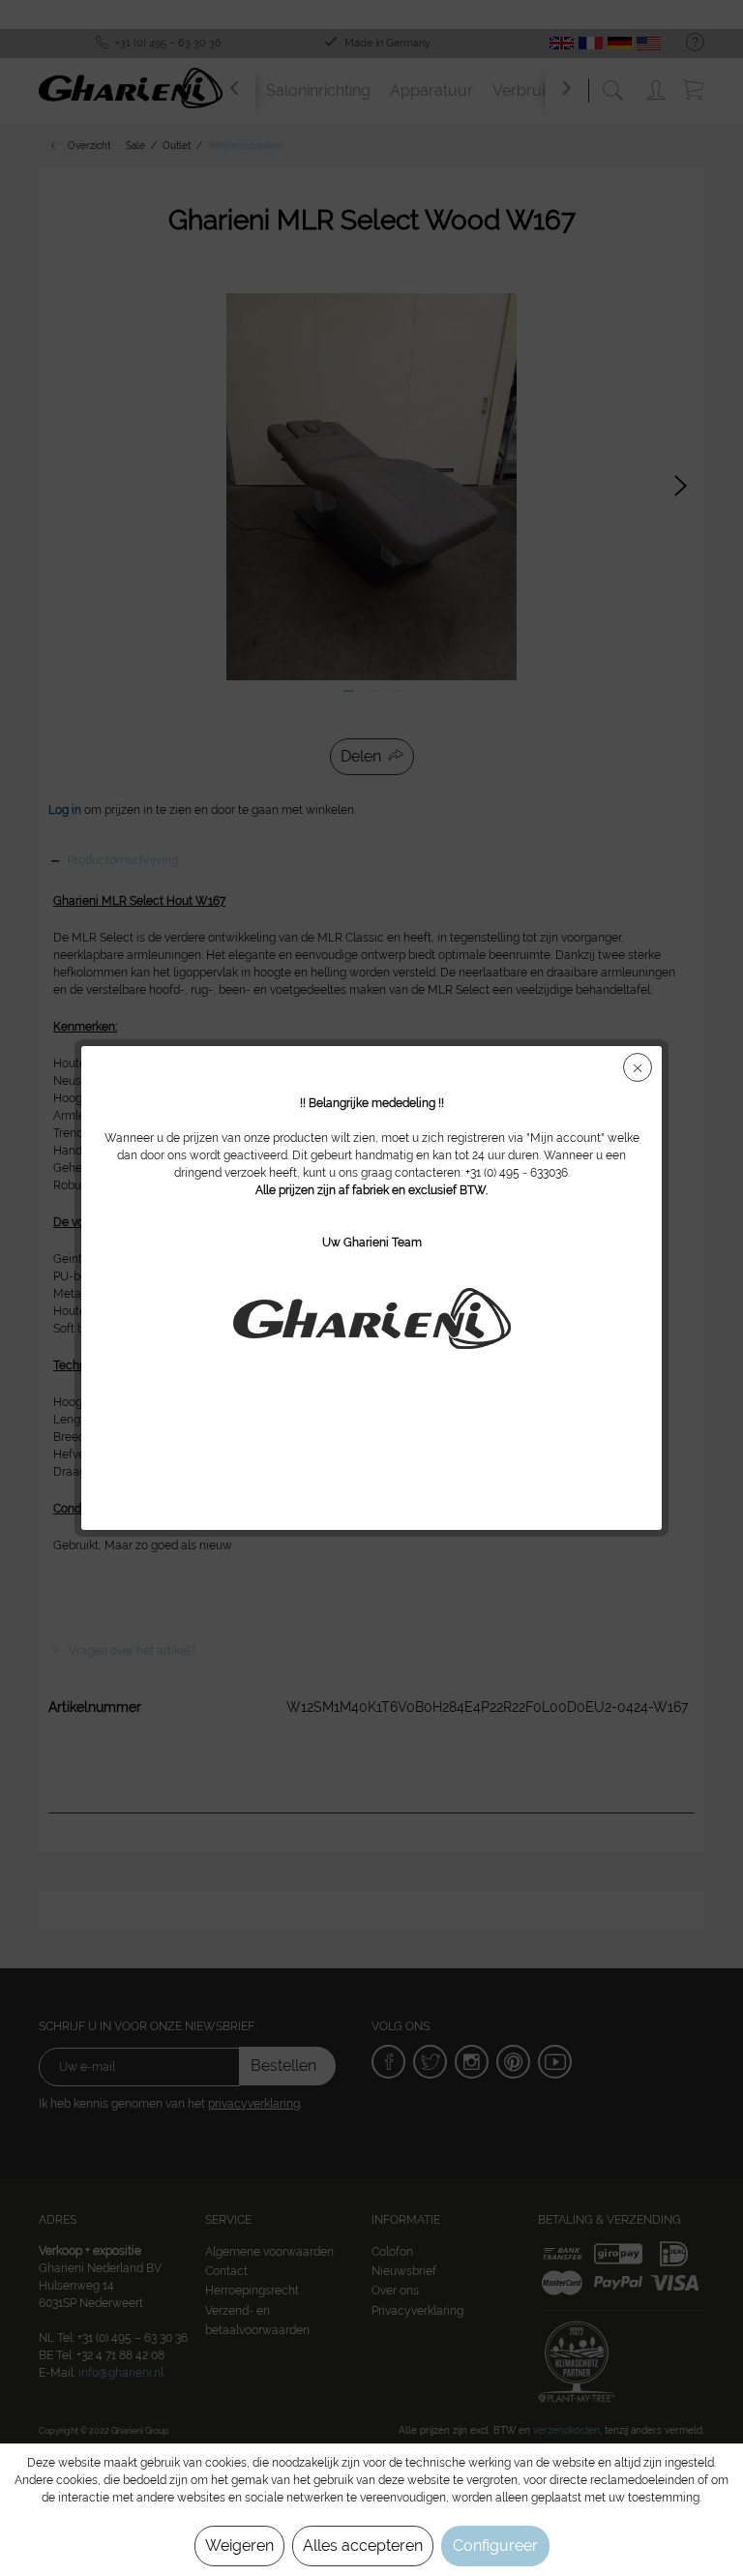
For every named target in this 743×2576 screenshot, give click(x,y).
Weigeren (239, 2546)
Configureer (495, 2546)
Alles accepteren (363, 2546)
